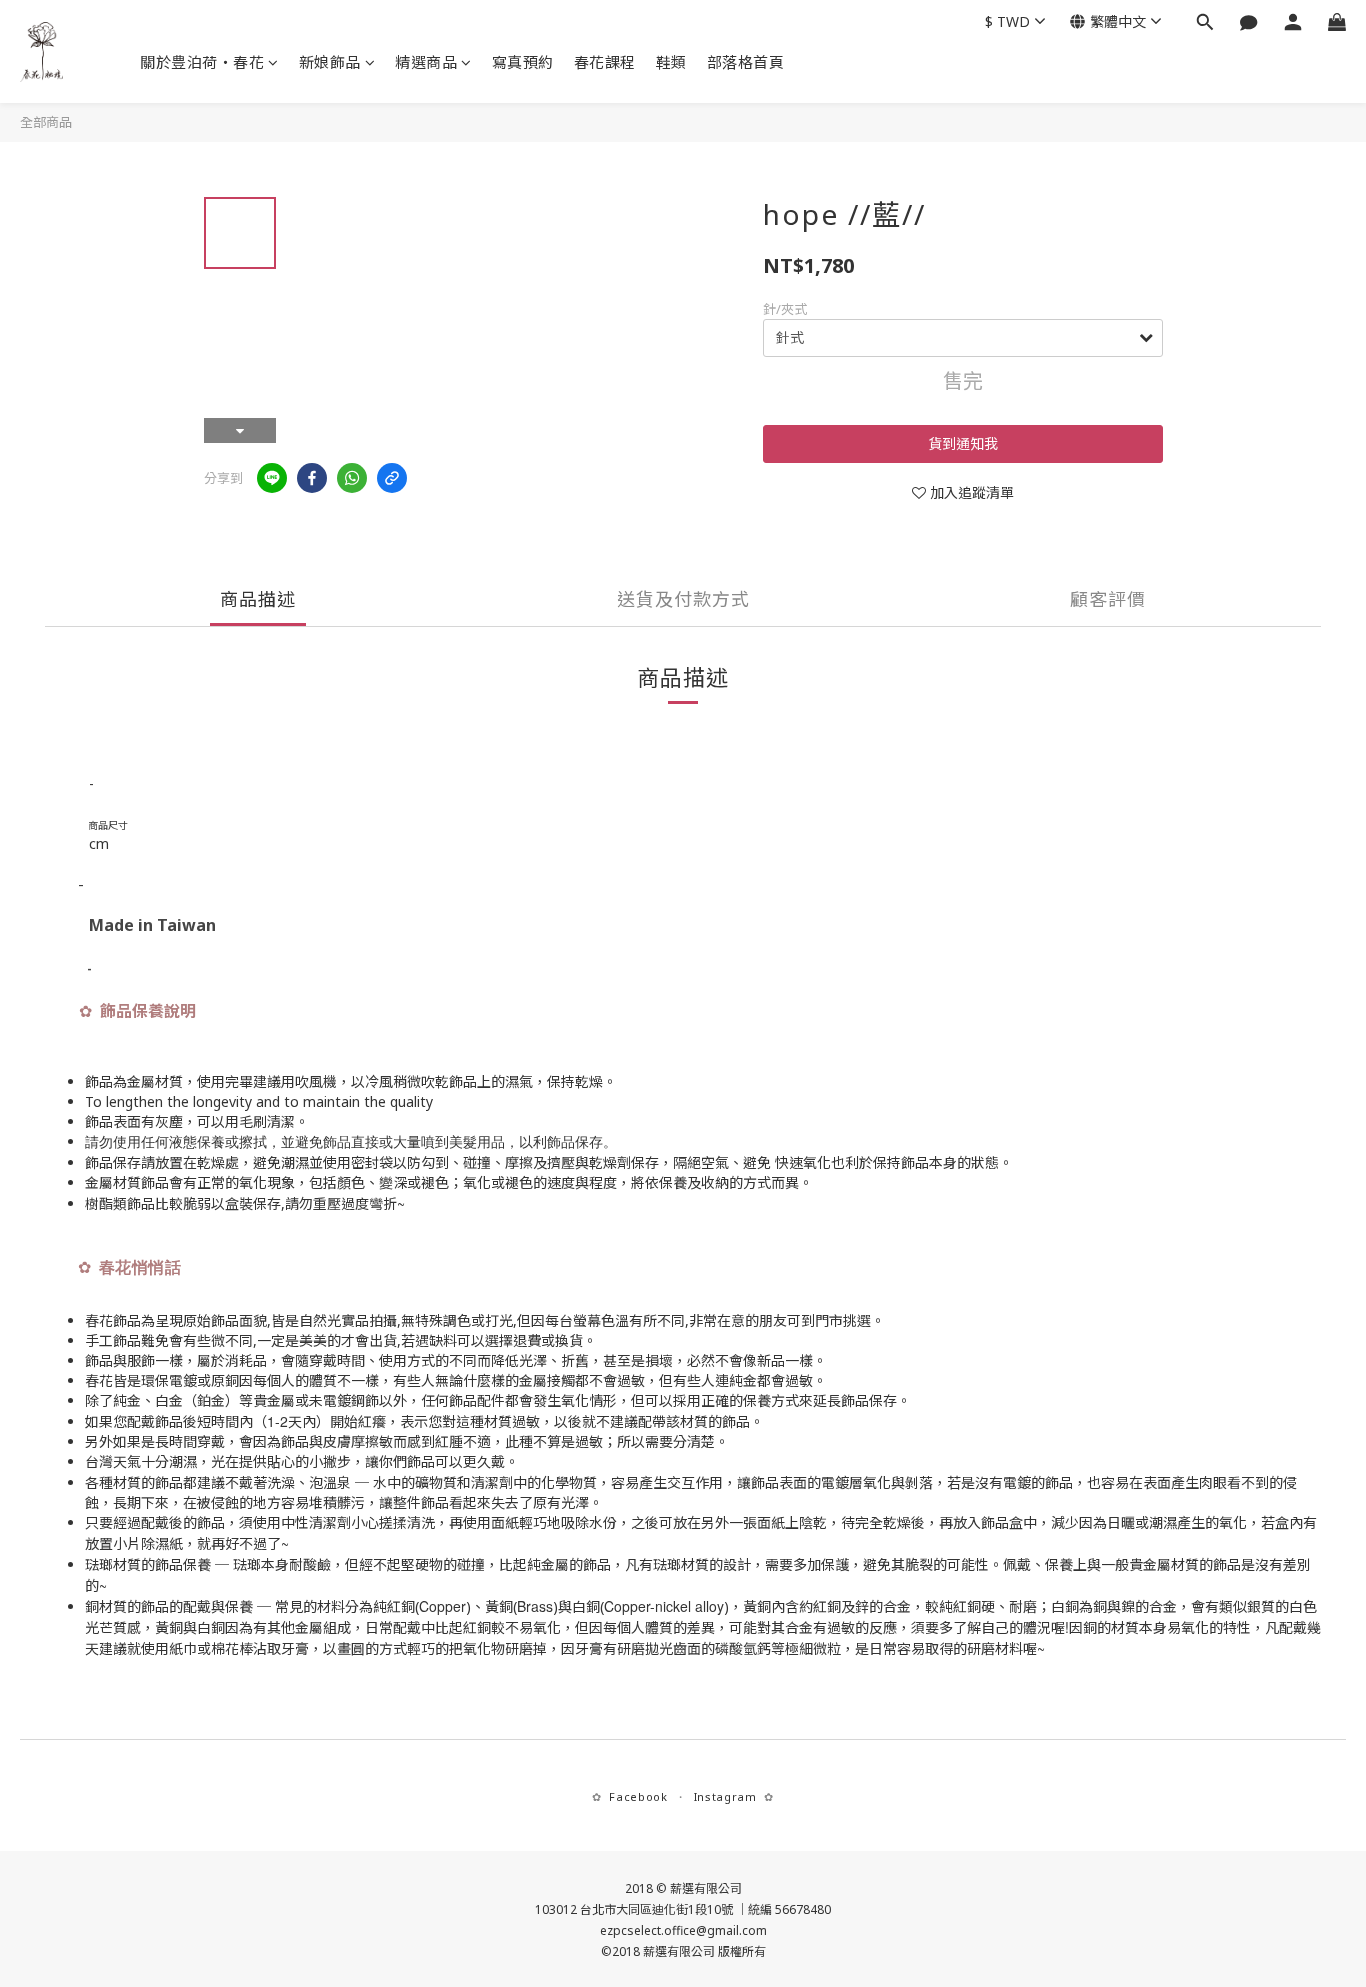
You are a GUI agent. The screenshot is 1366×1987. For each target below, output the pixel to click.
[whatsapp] (352, 478)
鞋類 (671, 62)
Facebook (638, 1796)
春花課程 (605, 62)
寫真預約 (523, 62)
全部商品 (46, 122)
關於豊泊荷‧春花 (202, 62)
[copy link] (392, 478)
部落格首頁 (746, 62)
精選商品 (426, 62)
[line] (272, 478)
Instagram (725, 1796)
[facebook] (312, 478)
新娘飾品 (330, 62)
